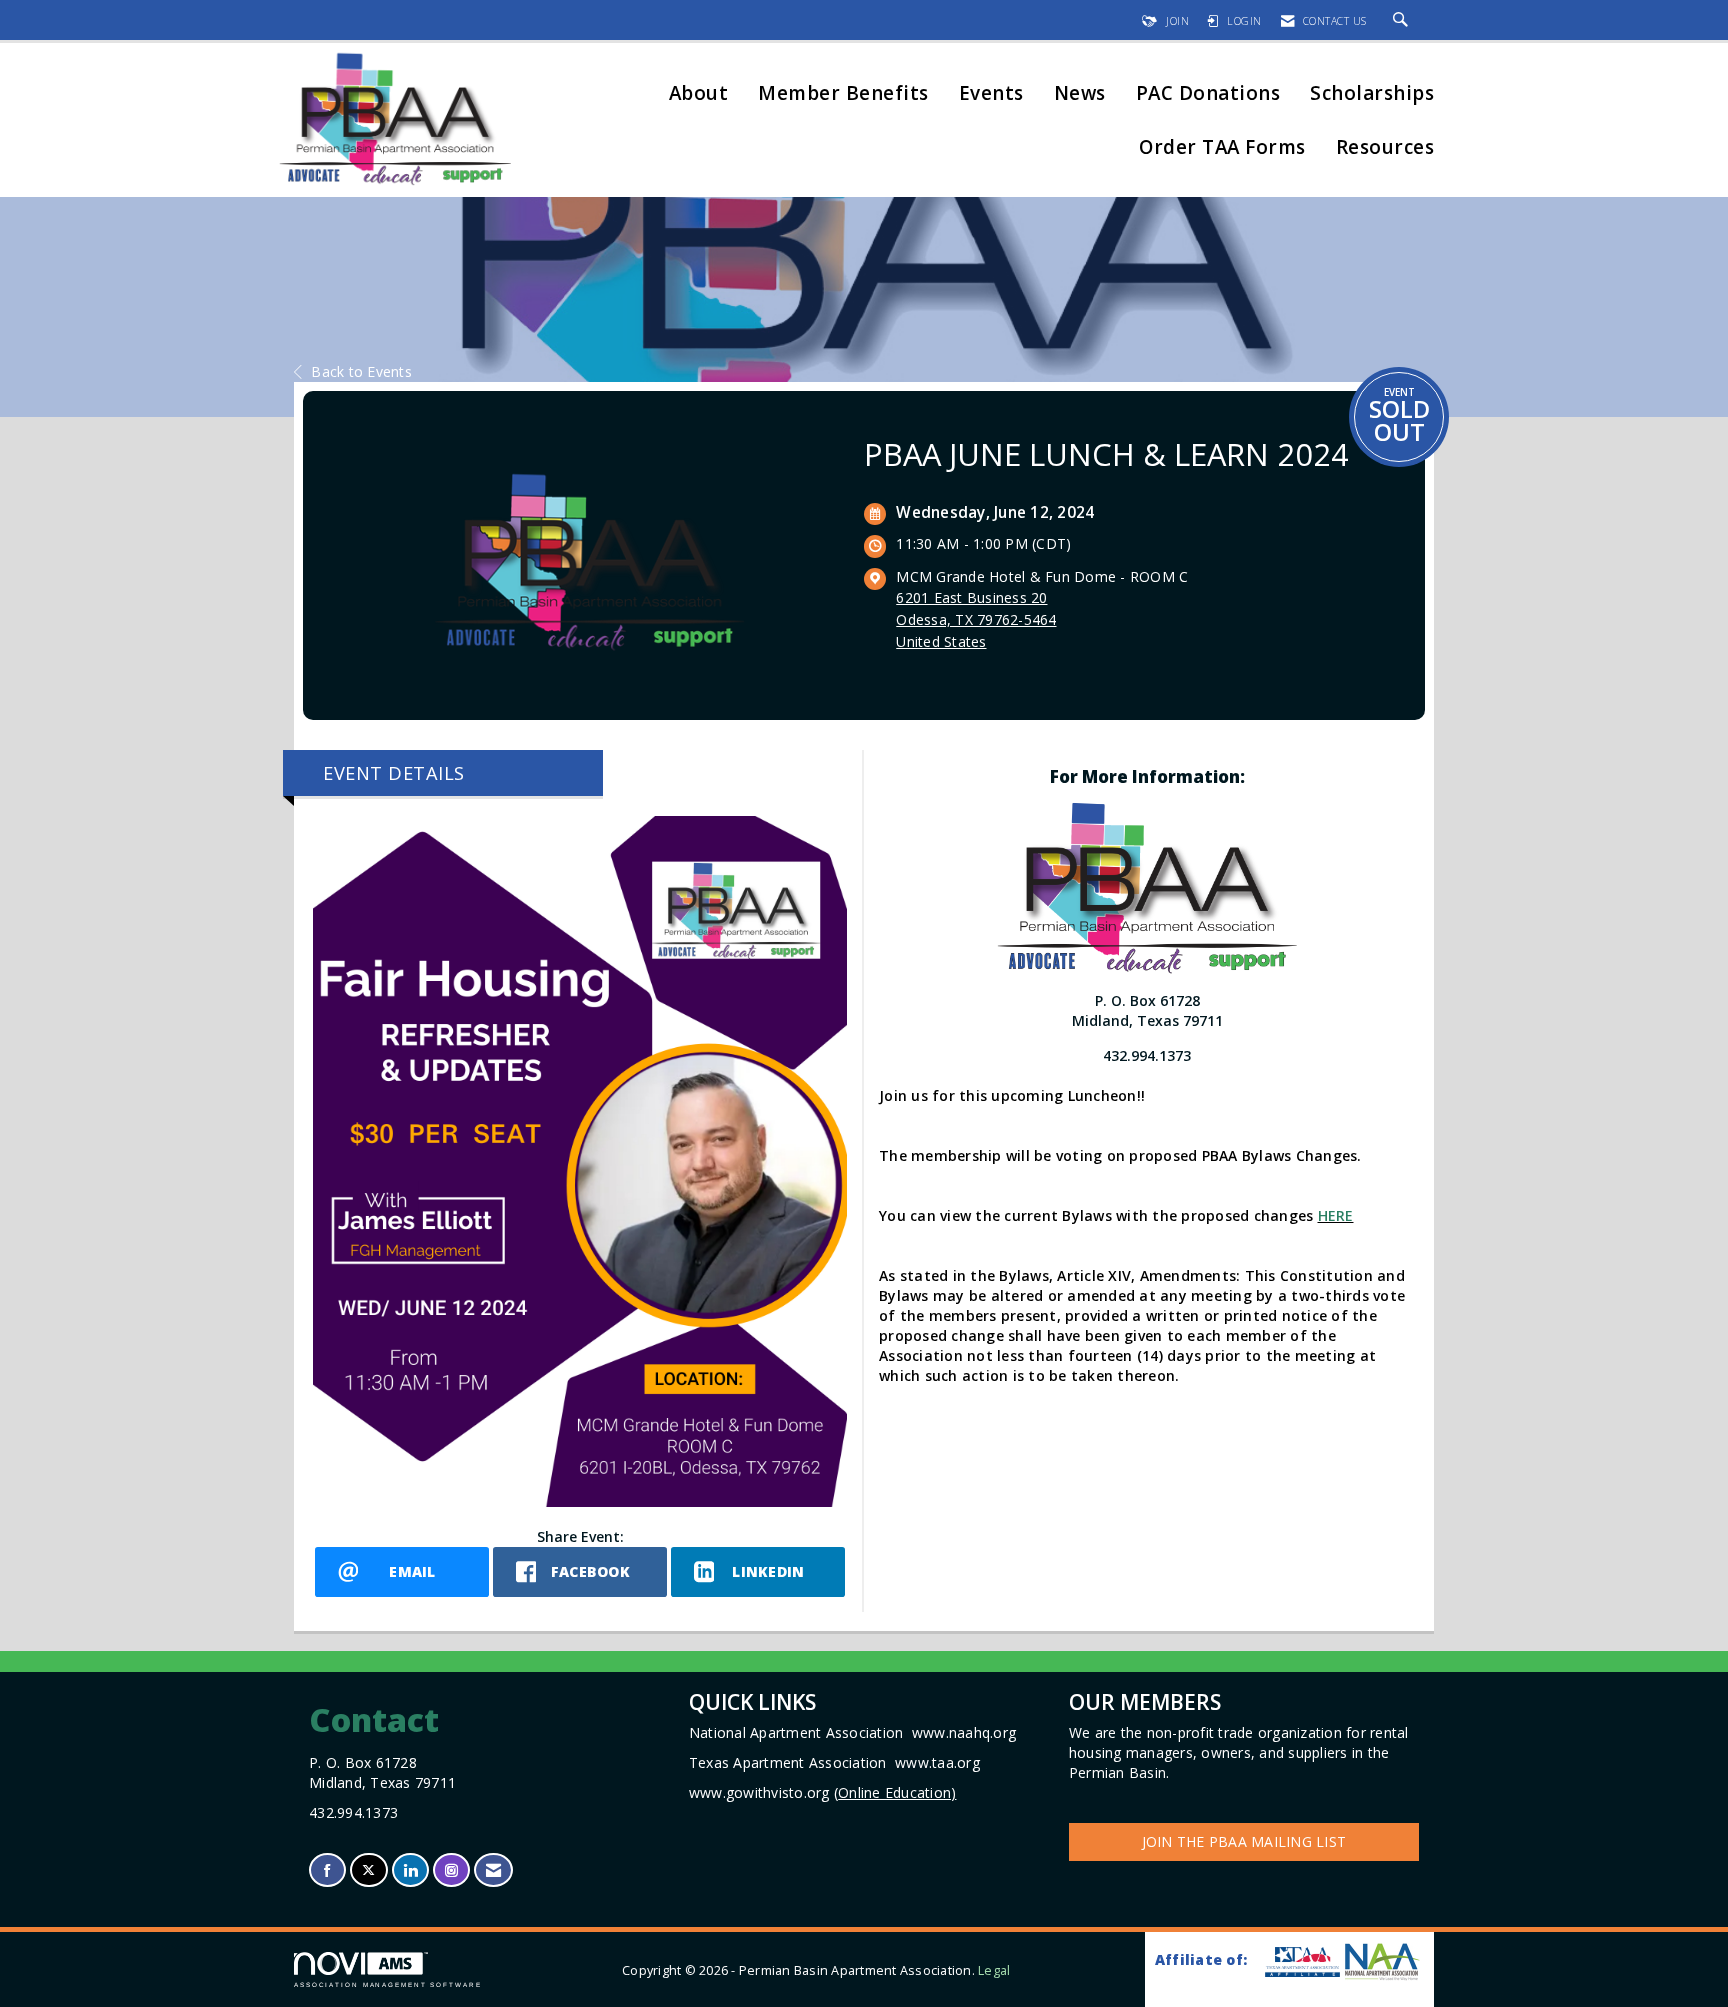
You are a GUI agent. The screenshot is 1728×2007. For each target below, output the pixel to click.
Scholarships (1372, 94)
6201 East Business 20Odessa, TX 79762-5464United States (976, 619)
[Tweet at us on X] (368, 1870)
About (699, 94)
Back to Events (361, 371)
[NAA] (1382, 1961)
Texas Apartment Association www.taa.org (834, 1762)
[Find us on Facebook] (327, 1870)
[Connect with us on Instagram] (451, 1870)
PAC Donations (1208, 94)
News (1080, 94)
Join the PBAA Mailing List (1244, 1841)
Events (991, 94)
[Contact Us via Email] (493, 1870)
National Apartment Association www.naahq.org (852, 1732)
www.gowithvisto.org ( (823, 1792)
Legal (994, 1970)
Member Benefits (843, 94)
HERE (1336, 1215)
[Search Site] (1403, 21)
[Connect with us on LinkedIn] (410, 1870)
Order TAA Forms (1222, 148)
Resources (1385, 148)
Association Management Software (388, 1984)
